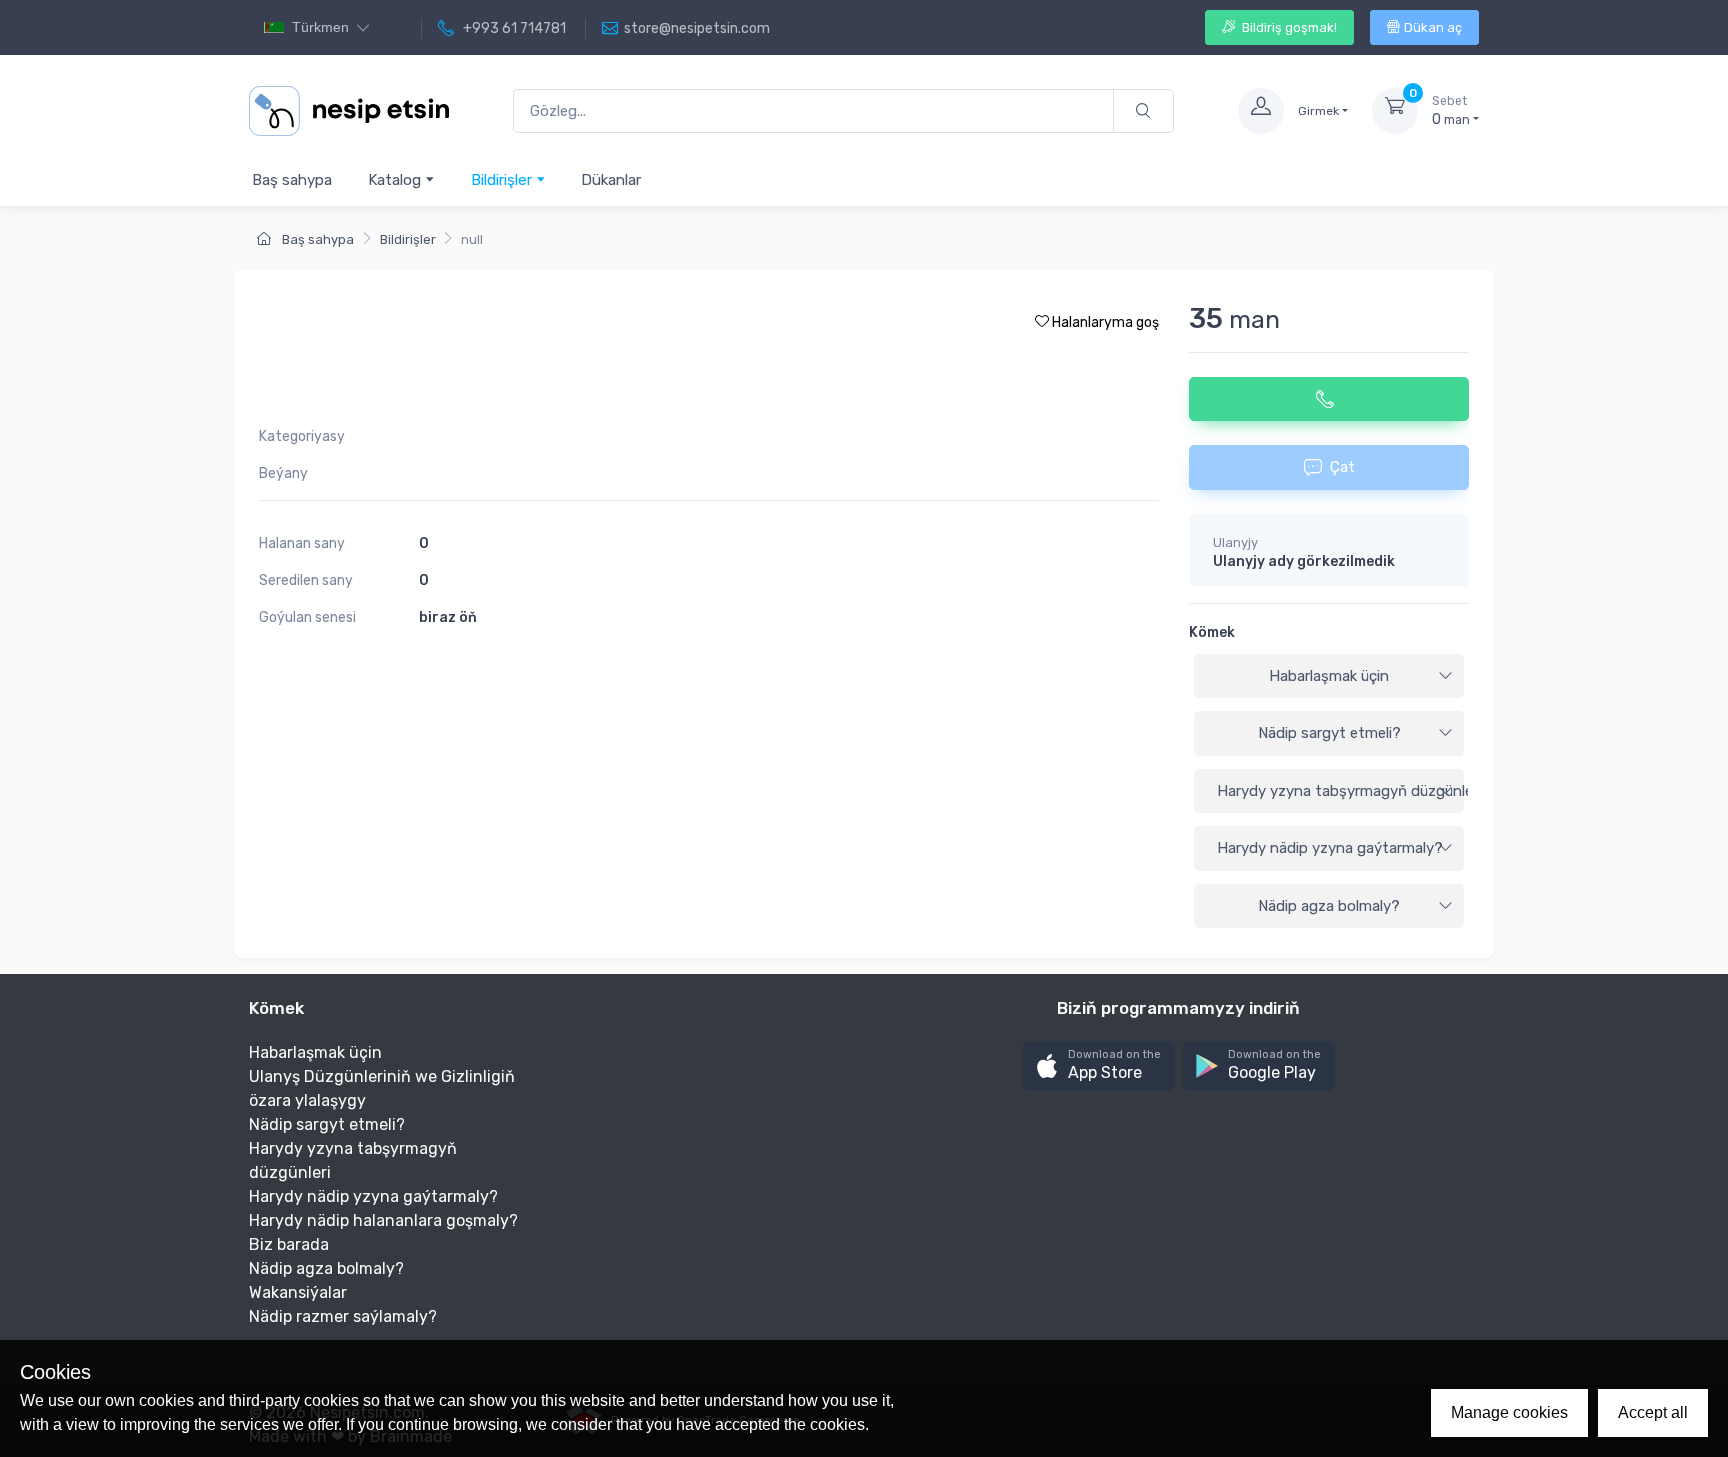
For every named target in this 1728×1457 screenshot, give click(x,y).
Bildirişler (503, 180)
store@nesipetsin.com (697, 28)
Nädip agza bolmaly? (1329, 906)
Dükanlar (611, 180)
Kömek (1212, 632)
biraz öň (448, 617)
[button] (1099, 1066)
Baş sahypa (292, 180)
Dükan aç (1433, 27)
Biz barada (289, 1244)
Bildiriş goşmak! (1288, 27)
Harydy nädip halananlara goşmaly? (383, 1220)
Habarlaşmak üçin (1329, 676)
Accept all (1653, 1412)
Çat (1342, 467)
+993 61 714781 (513, 28)
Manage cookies (1509, 1412)
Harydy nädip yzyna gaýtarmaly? (1330, 848)
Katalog (396, 180)
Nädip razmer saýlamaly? (343, 1316)
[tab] (1329, 677)
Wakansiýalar (298, 1292)
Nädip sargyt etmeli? (1329, 733)
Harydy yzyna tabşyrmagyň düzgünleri (1340, 791)
